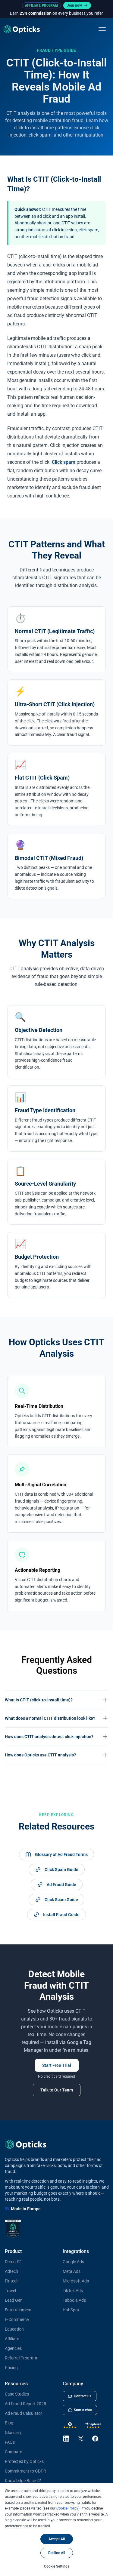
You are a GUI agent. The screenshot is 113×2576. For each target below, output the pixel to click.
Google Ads (73, 2262)
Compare (13, 2452)
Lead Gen (14, 2300)
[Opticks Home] (22, 29)
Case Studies (17, 2394)
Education (14, 2329)
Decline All (57, 2553)
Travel (10, 2291)
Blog (9, 2423)
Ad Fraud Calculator (24, 2413)
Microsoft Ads (76, 2281)
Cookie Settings (57, 2566)
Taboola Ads (74, 2300)
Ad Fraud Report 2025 (25, 2404)
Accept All (57, 2539)
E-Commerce (17, 2319)
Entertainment (18, 2310)
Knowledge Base (20, 2481)
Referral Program (21, 2358)
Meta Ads (72, 2271)
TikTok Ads (73, 2291)
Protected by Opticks (24, 2461)
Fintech (12, 2281)
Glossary (13, 2433)
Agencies (13, 2348)
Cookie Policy (67, 2508)
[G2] (70, 2425)
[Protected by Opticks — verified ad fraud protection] (13, 2229)
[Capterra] (93, 2425)
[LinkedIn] (66, 2439)
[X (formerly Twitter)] (81, 2439)
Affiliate (12, 2339)
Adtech (11, 2271)
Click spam (64, 462)
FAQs (10, 2442)
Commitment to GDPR (25, 2471)
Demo (10, 2262)
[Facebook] (95, 2439)
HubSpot (71, 2310)
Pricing (11, 2368)
